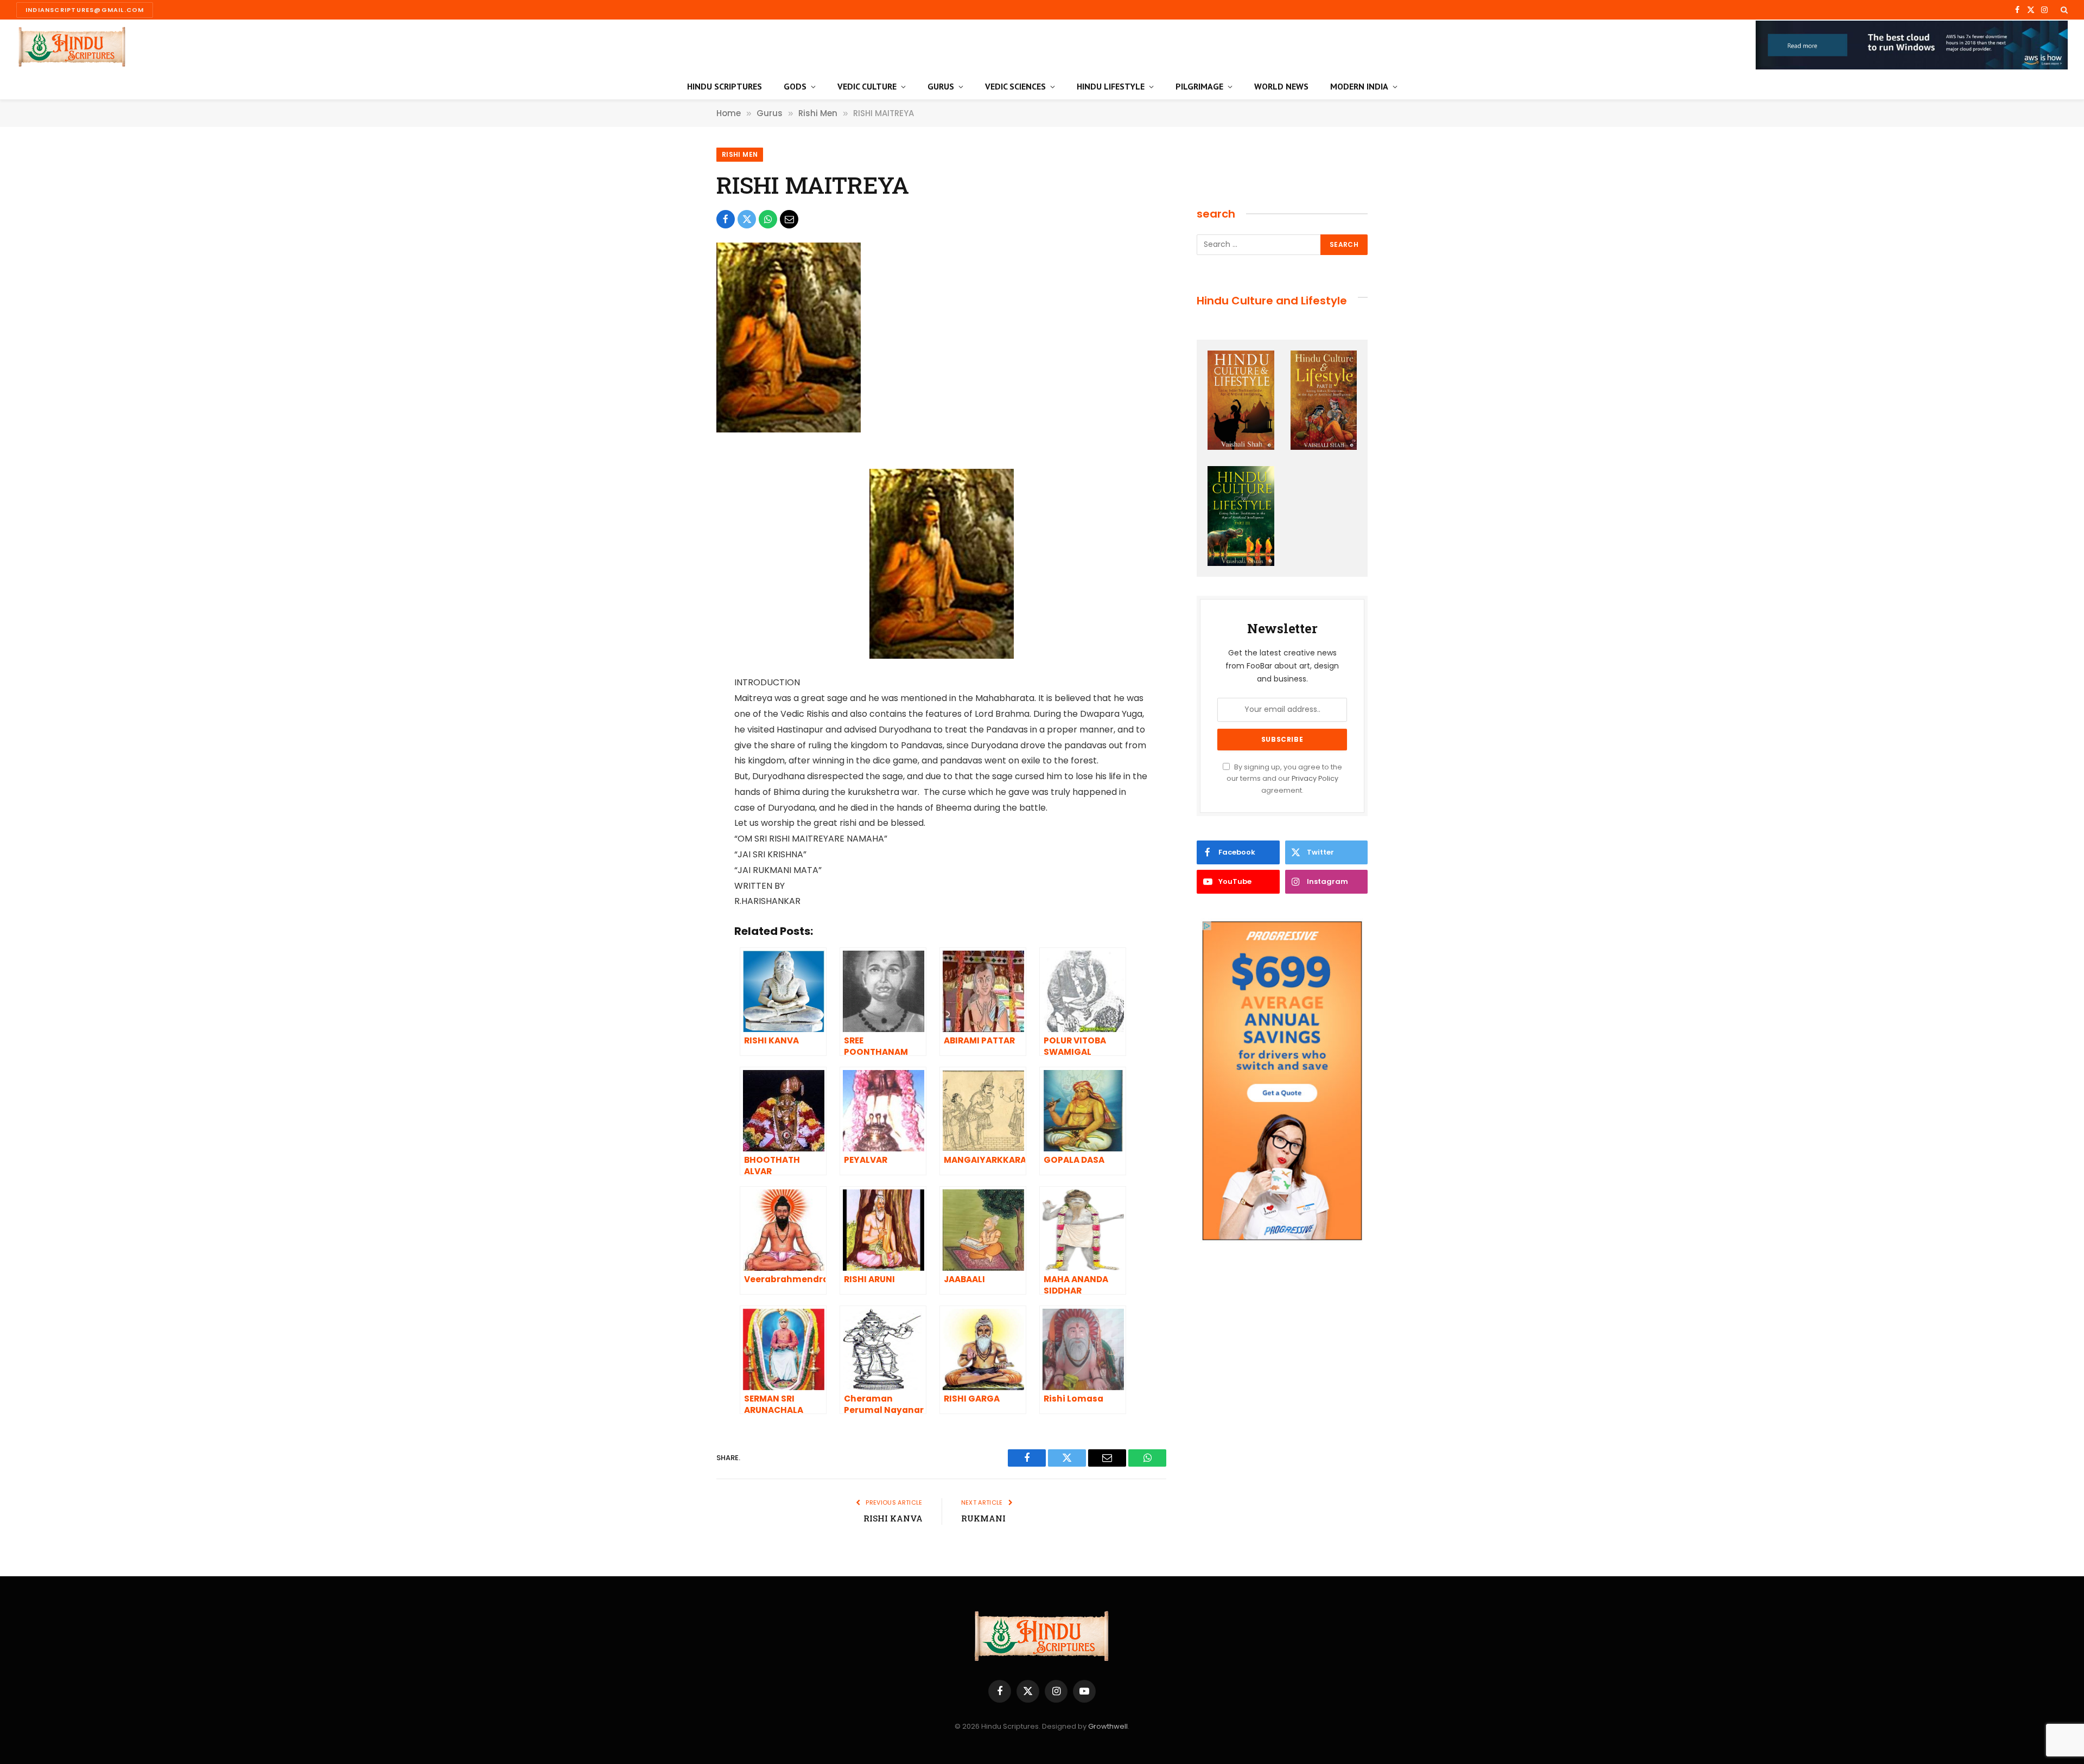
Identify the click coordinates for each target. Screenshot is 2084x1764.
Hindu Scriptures (725, 86)
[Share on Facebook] (726, 219)
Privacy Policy (1315, 778)
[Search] (2063, 10)
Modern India (1359, 86)
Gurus (941, 86)
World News (1281, 86)
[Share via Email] (789, 219)
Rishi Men (740, 154)
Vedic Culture (867, 86)
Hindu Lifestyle (1111, 86)
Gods (795, 86)
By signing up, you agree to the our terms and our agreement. (1284, 779)
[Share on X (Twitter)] (747, 219)
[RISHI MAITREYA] (789, 430)
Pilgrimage (1199, 86)
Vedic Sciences (1015, 86)
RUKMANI (983, 1518)
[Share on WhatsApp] (768, 219)
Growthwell (1108, 1726)
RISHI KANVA (893, 1518)
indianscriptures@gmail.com (85, 10)
